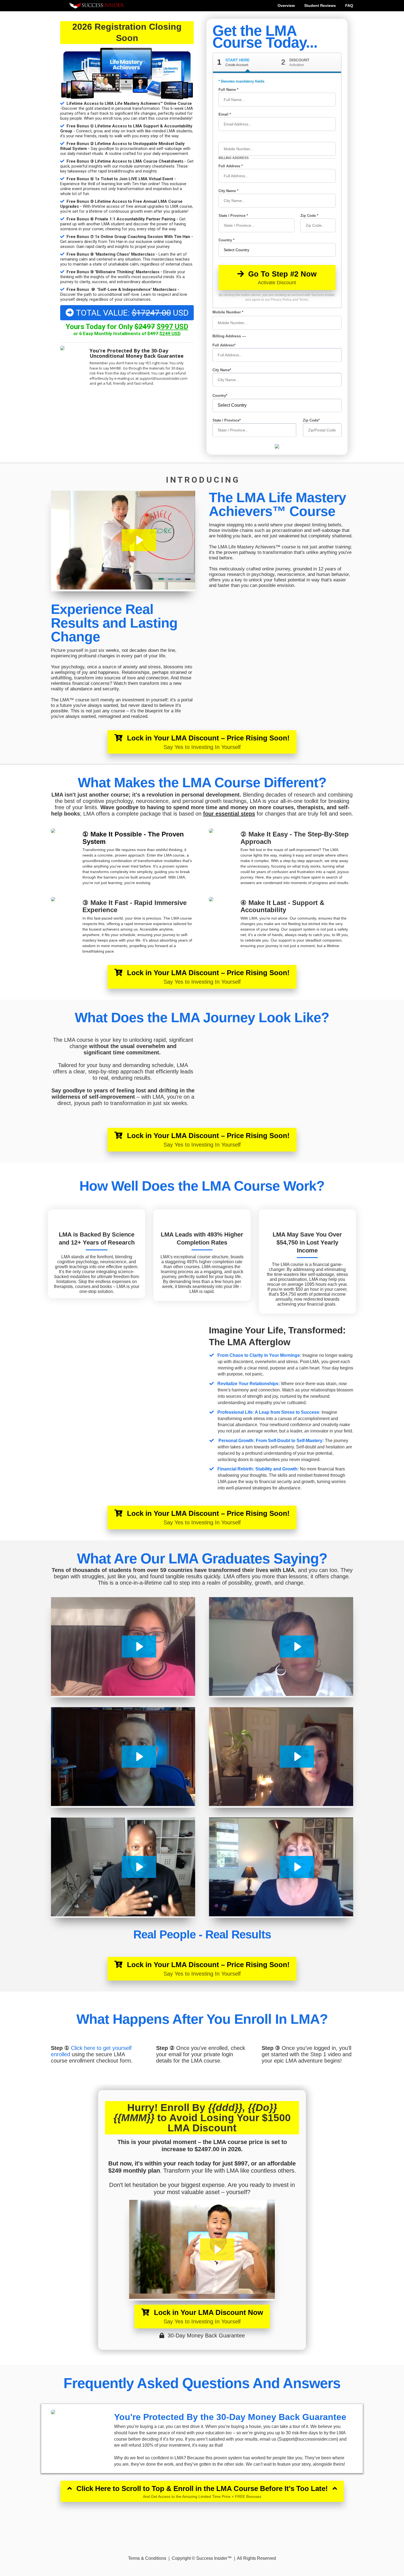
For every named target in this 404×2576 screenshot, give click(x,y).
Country (226, 240)
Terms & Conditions (147, 2558)
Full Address (230, 166)
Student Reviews (320, 6)
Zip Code (309, 216)
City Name (228, 191)
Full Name (228, 90)
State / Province (233, 216)
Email (224, 114)
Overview (286, 6)
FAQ (349, 6)
